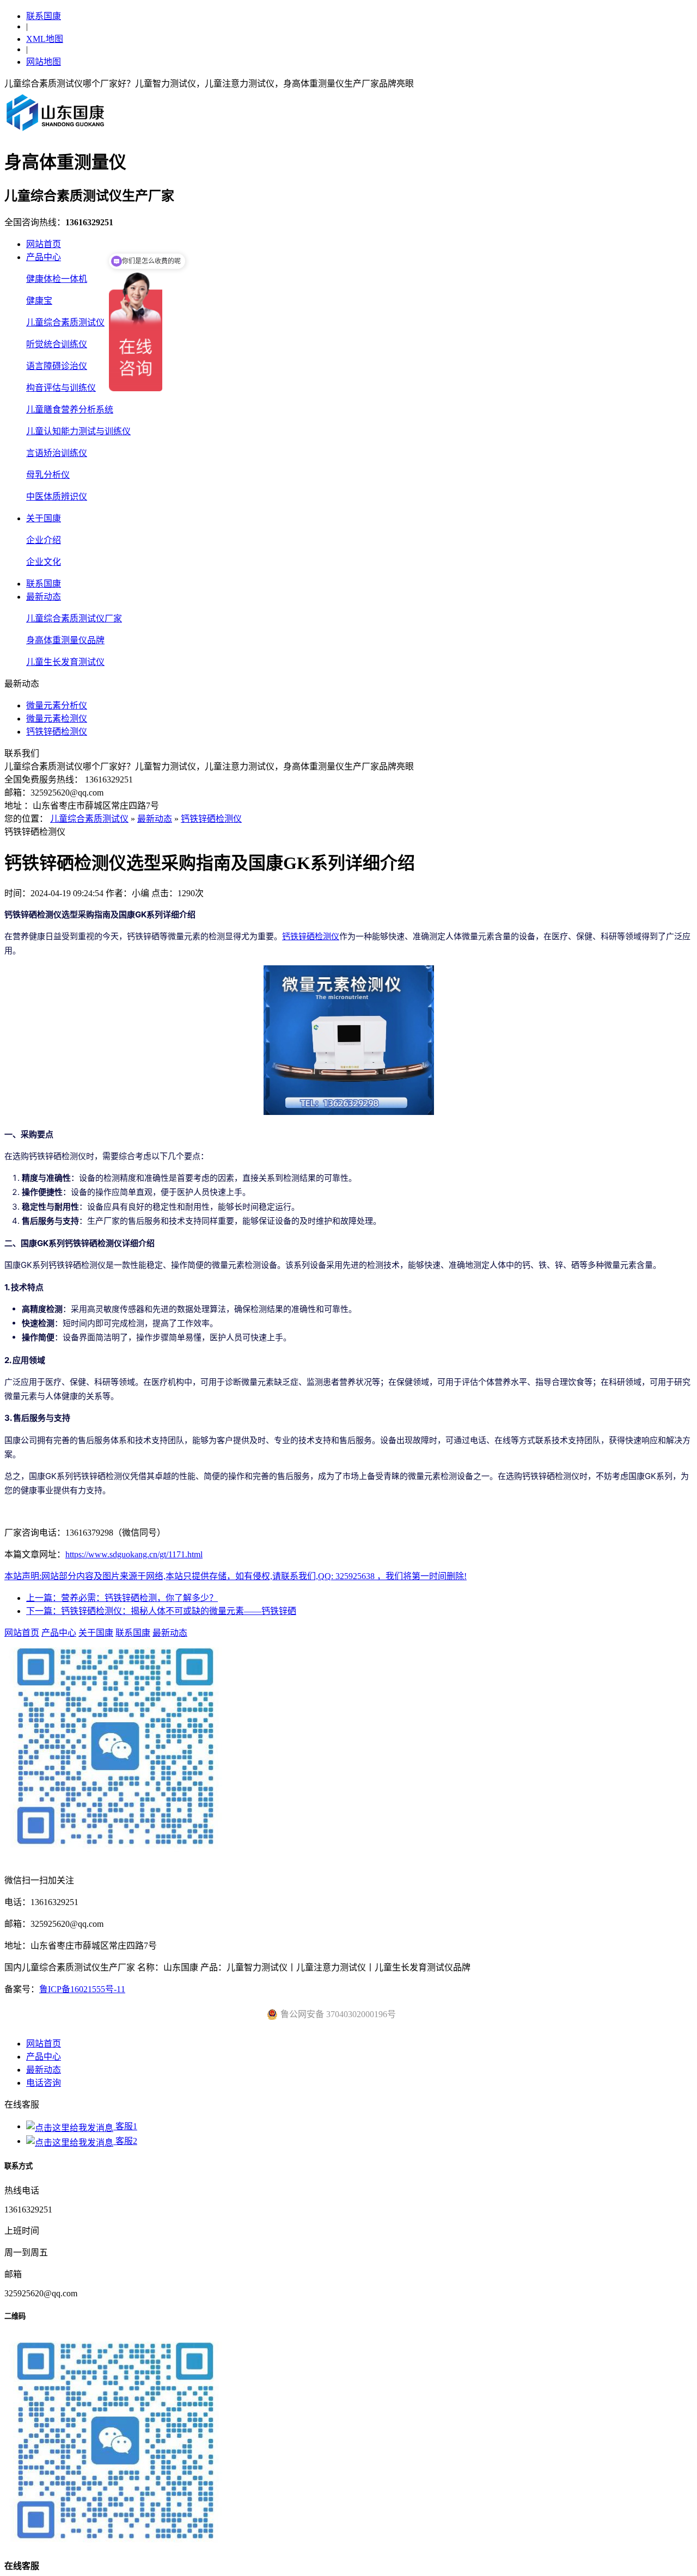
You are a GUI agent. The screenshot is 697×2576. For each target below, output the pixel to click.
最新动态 (44, 597)
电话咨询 (44, 2083)
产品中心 (44, 257)
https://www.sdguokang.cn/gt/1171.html (134, 1554)
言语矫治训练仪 (57, 453)
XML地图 (45, 39)
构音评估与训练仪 (61, 388)
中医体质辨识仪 (57, 497)
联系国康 (44, 16)
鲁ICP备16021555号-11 (82, 1989)
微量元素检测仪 (57, 719)
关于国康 (44, 518)
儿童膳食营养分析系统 (70, 409)
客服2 (125, 2141)
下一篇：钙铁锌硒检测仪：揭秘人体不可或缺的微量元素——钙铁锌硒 (161, 1611)
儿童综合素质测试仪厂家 (74, 618)
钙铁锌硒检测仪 (57, 732)
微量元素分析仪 (57, 705)
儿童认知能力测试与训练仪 (78, 431)
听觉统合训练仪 (57, 344)
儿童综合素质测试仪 (65, 322)
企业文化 (44, 562)
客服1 (125, 2126)
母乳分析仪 (48, 475)
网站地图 (44, 62)
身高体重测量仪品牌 (65, 640)
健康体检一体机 (57, 279)
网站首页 (44, 244)
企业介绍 (44, 540)
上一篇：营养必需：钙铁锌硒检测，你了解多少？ (122, 1598)
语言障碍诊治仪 (57, 366)
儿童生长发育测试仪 (65, 662)
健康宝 (39, 301)
